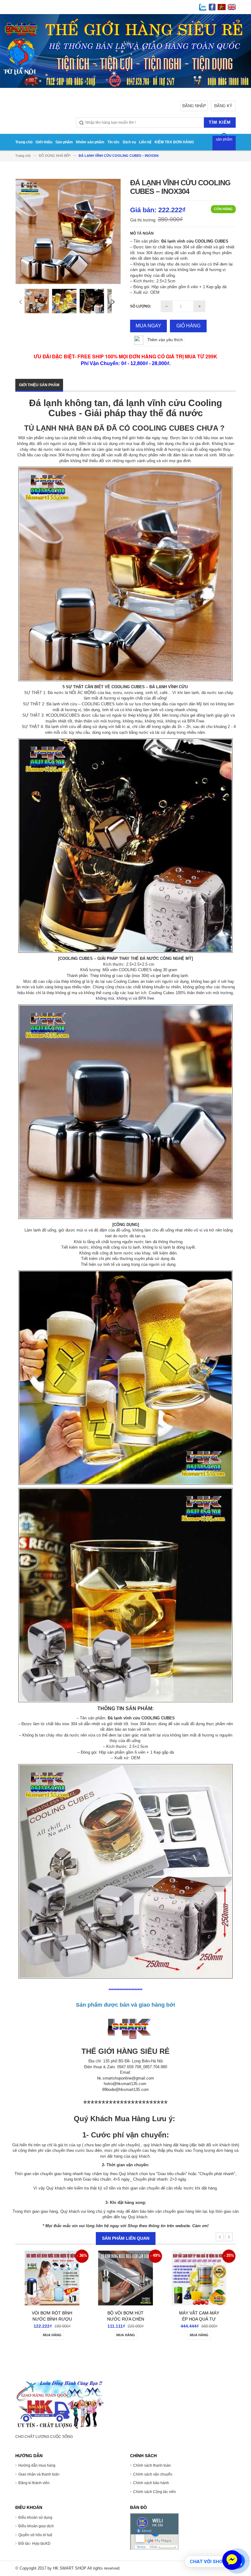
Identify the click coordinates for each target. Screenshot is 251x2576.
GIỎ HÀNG (188, 326)
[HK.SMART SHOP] (60, 2404)
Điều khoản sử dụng (35, 2518)
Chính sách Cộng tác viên (155, 2492)
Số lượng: (141, 306)
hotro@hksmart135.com (125, 2084)
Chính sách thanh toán (152, 2465)
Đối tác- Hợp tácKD (34, 2544)
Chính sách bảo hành (151, 2483)
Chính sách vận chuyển (153, 2474)
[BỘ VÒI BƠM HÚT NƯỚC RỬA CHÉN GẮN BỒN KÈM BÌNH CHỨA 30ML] (39, 2281)
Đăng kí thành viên (34, 2483)
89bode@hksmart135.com (125, 2089)
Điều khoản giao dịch (36, 2526)
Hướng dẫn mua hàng (37, 2465)
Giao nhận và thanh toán (39, 2474)
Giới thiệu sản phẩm (39, 385)
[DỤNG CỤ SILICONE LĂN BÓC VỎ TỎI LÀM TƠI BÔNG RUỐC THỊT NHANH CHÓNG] (186, 2281)
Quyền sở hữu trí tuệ (35, 2535)
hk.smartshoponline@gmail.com (125, 2078)
